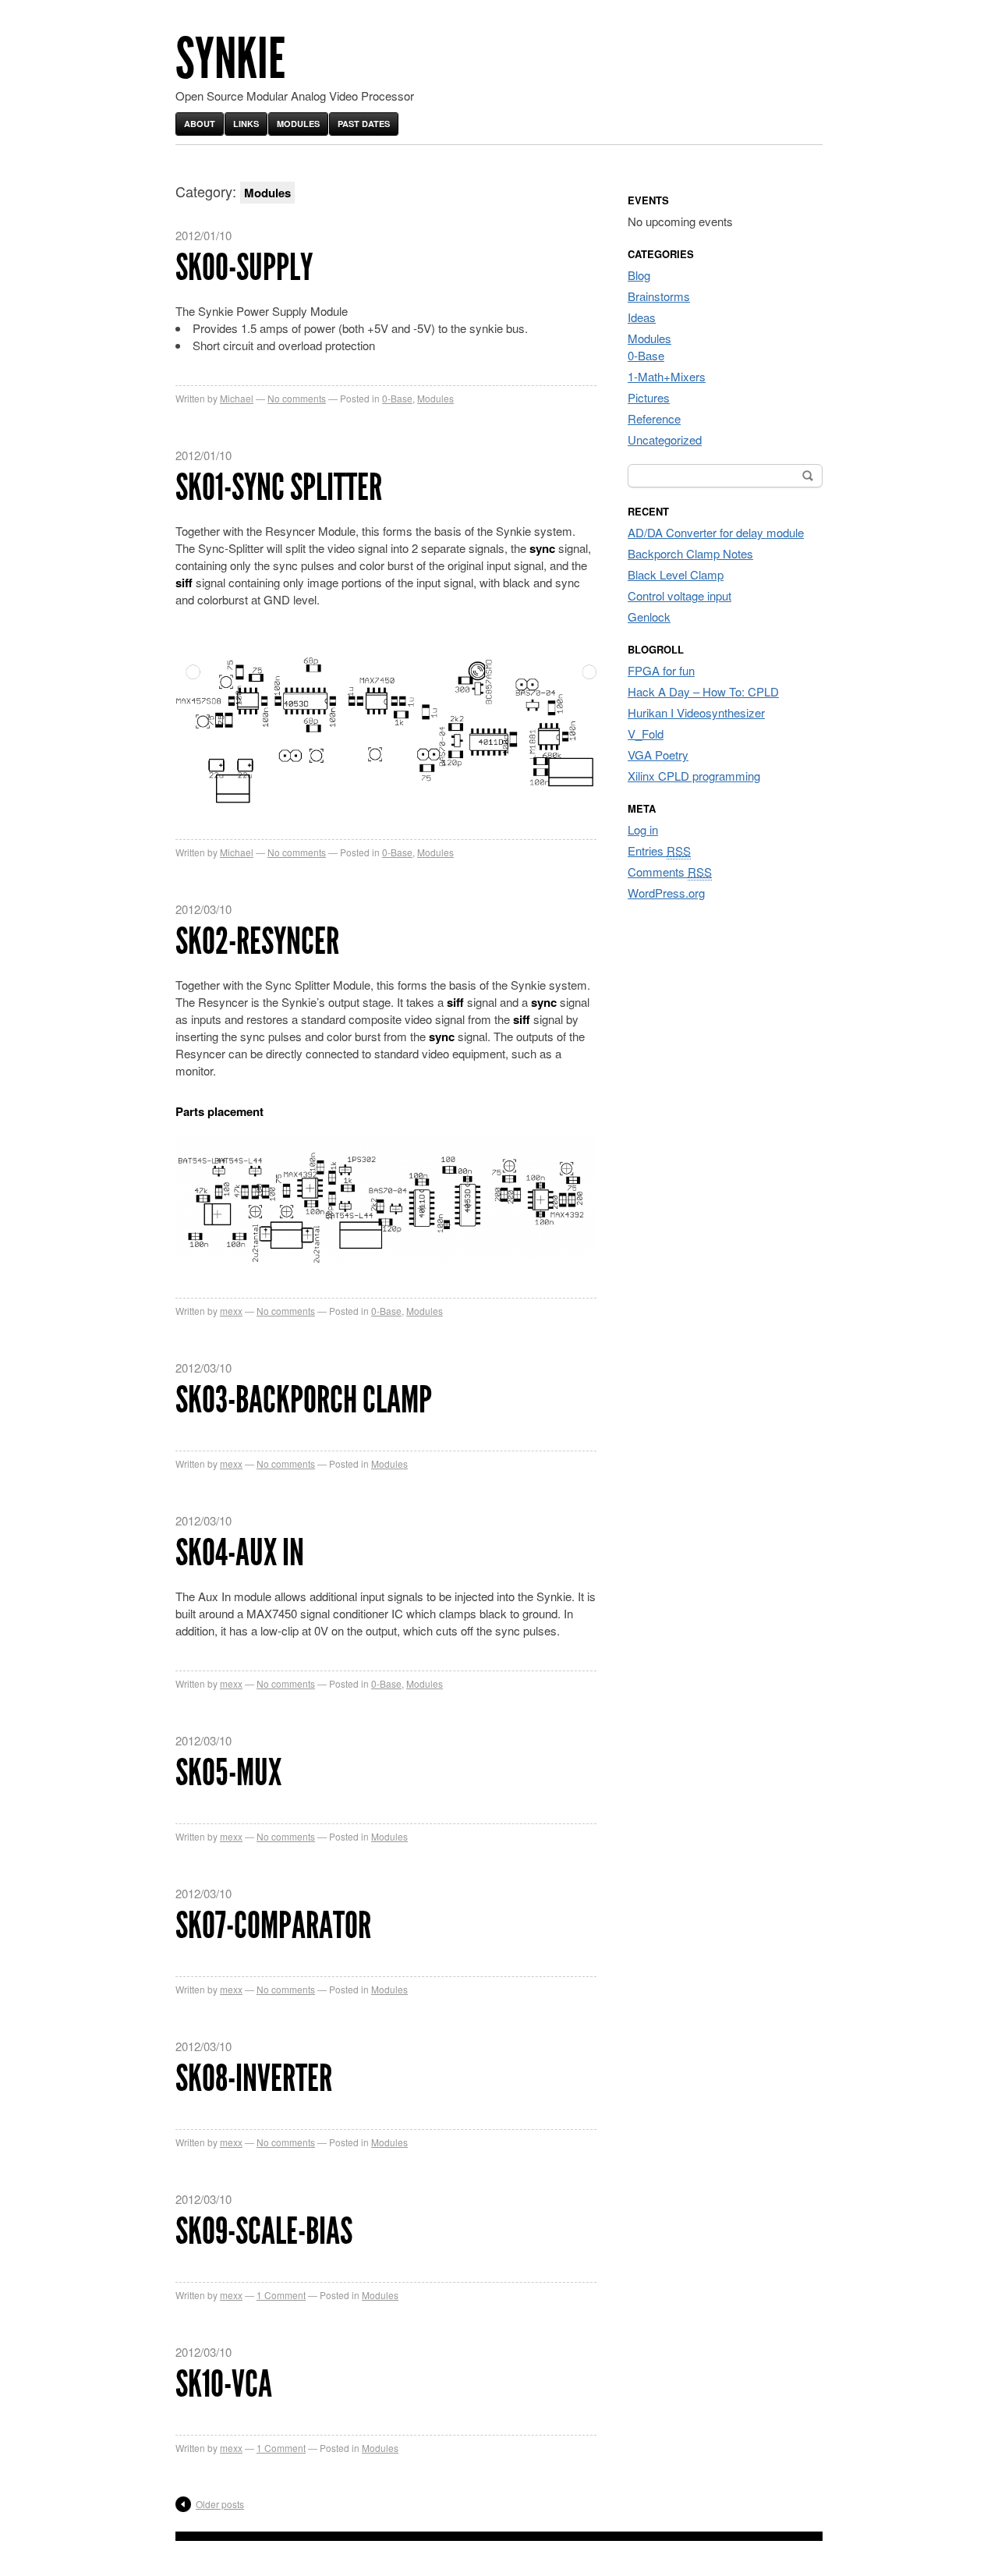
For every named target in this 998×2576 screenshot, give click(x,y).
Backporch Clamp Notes (690, 553)
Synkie (230, 59)
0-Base (397, 398)
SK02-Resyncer (257, 941)
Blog (639, 275)
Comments (670, 872)
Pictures (649, 397)
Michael (237, 398)
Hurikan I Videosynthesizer (696, 712)
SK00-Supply (244, 267)
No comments (297, 398)
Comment (281, 2295)
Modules (298, 124)
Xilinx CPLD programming (694, 776)
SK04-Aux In (240, 1552)
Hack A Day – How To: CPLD (703, 691)
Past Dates (364, 124)
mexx (231, 1311)
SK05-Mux (228, 1772)
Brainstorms (659, 296)
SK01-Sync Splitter (279, 487)
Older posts (220, 2504)
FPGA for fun (661, 670)
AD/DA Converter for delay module (716, 532)
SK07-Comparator (273, 1925)
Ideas (642, 317)
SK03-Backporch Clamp (304, 1400)
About (200, 124)
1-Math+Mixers (667, 376)
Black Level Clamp (676, 574)
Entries (659, 850)
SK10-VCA (224, 2384)
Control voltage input (679, 595)
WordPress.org (666, 893)
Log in (643, 829)
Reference (654, 418)
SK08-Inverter (254, 2078)
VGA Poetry (658, 755)
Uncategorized (665, 439)
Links (246, 124)
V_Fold (646, 733)
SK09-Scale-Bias (264, 2231)
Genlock (649, 617)
